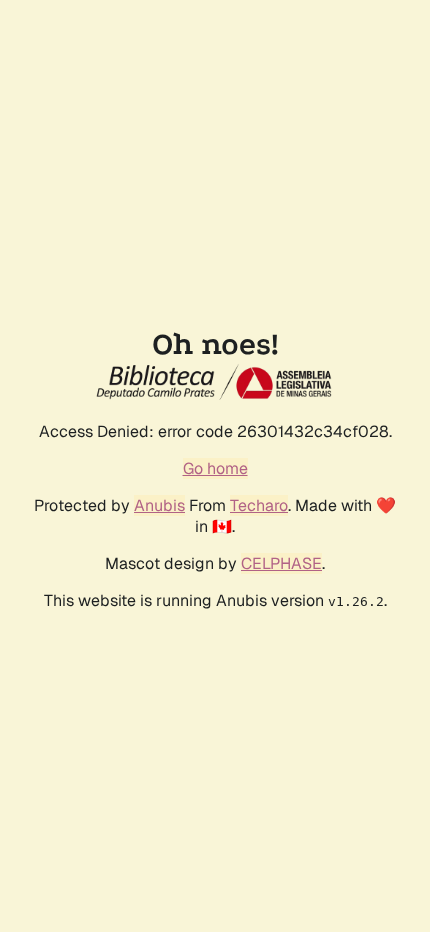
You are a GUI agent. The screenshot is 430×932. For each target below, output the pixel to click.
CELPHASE (281, 563)
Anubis (159, 505)
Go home (215, 468)
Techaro (259, 505)
